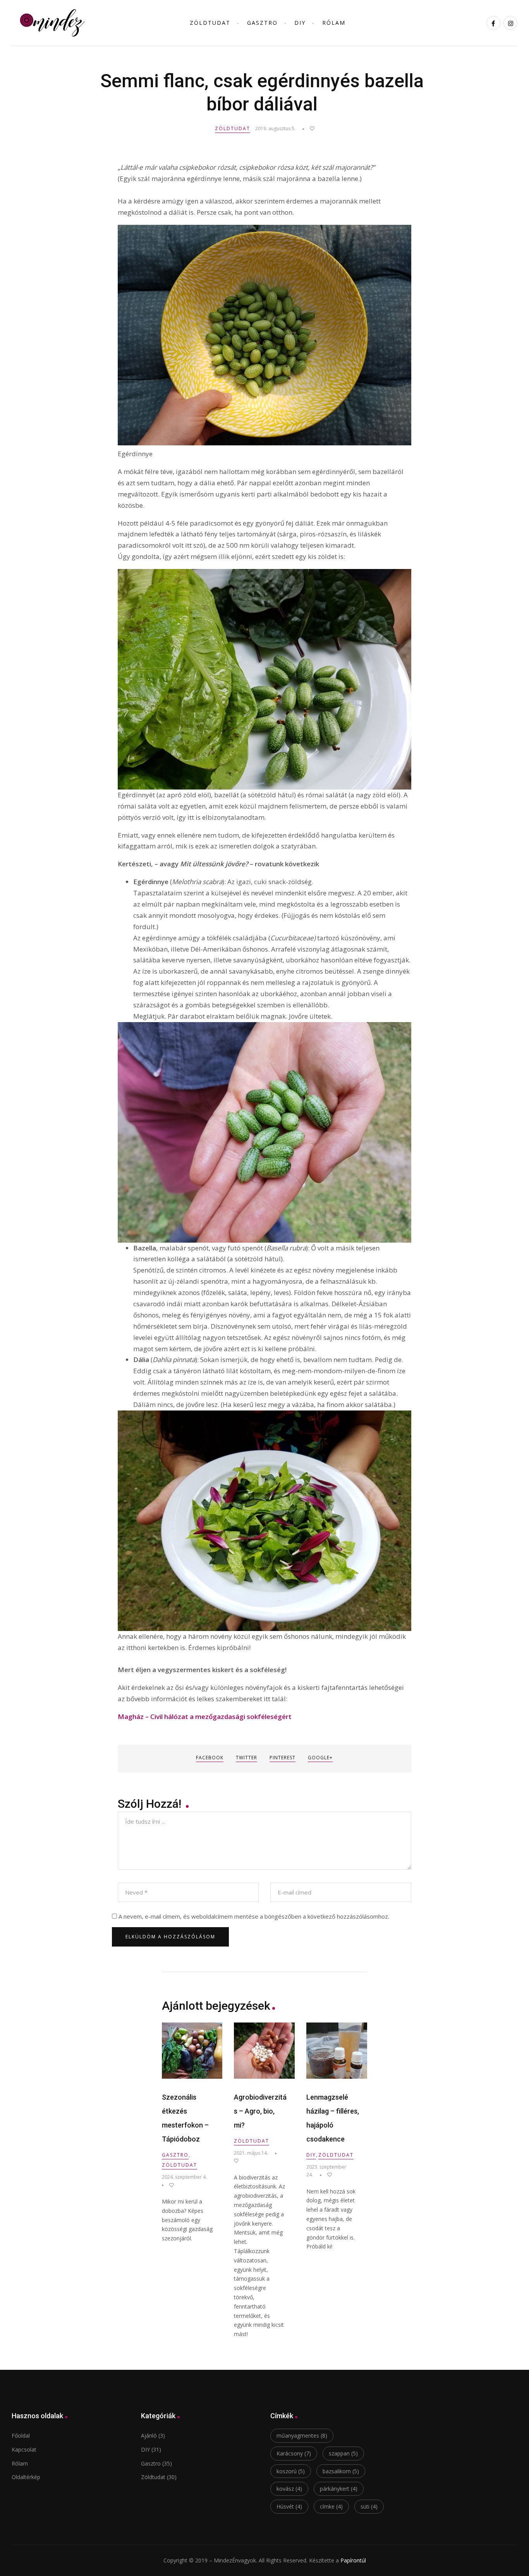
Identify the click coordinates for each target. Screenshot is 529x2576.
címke (331, 2506)
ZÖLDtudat (210, 23)
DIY (300, 23)
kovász (289, 2489)
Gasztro (262, 23)
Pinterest (283, 1758)
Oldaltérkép (26, 2477)
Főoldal (21, 2435)
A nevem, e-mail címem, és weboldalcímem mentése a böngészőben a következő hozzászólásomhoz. (254, 1916)
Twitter (246, 1758)
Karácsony (294, 2453)
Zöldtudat (233, 128)
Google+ (320, 1758)
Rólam (334, 23)
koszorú (291, 2471)
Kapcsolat (24, 2449)
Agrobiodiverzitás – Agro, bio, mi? (260, 2111)
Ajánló (149, 2435)
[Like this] (308, 128)
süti (369, 2506)
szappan (343, 2453)
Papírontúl (353, 2560)
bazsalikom (341, 2471)
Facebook (210, 1758)
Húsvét (289, 2506)
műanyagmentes (302, 2435)
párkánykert (339, 2489)
